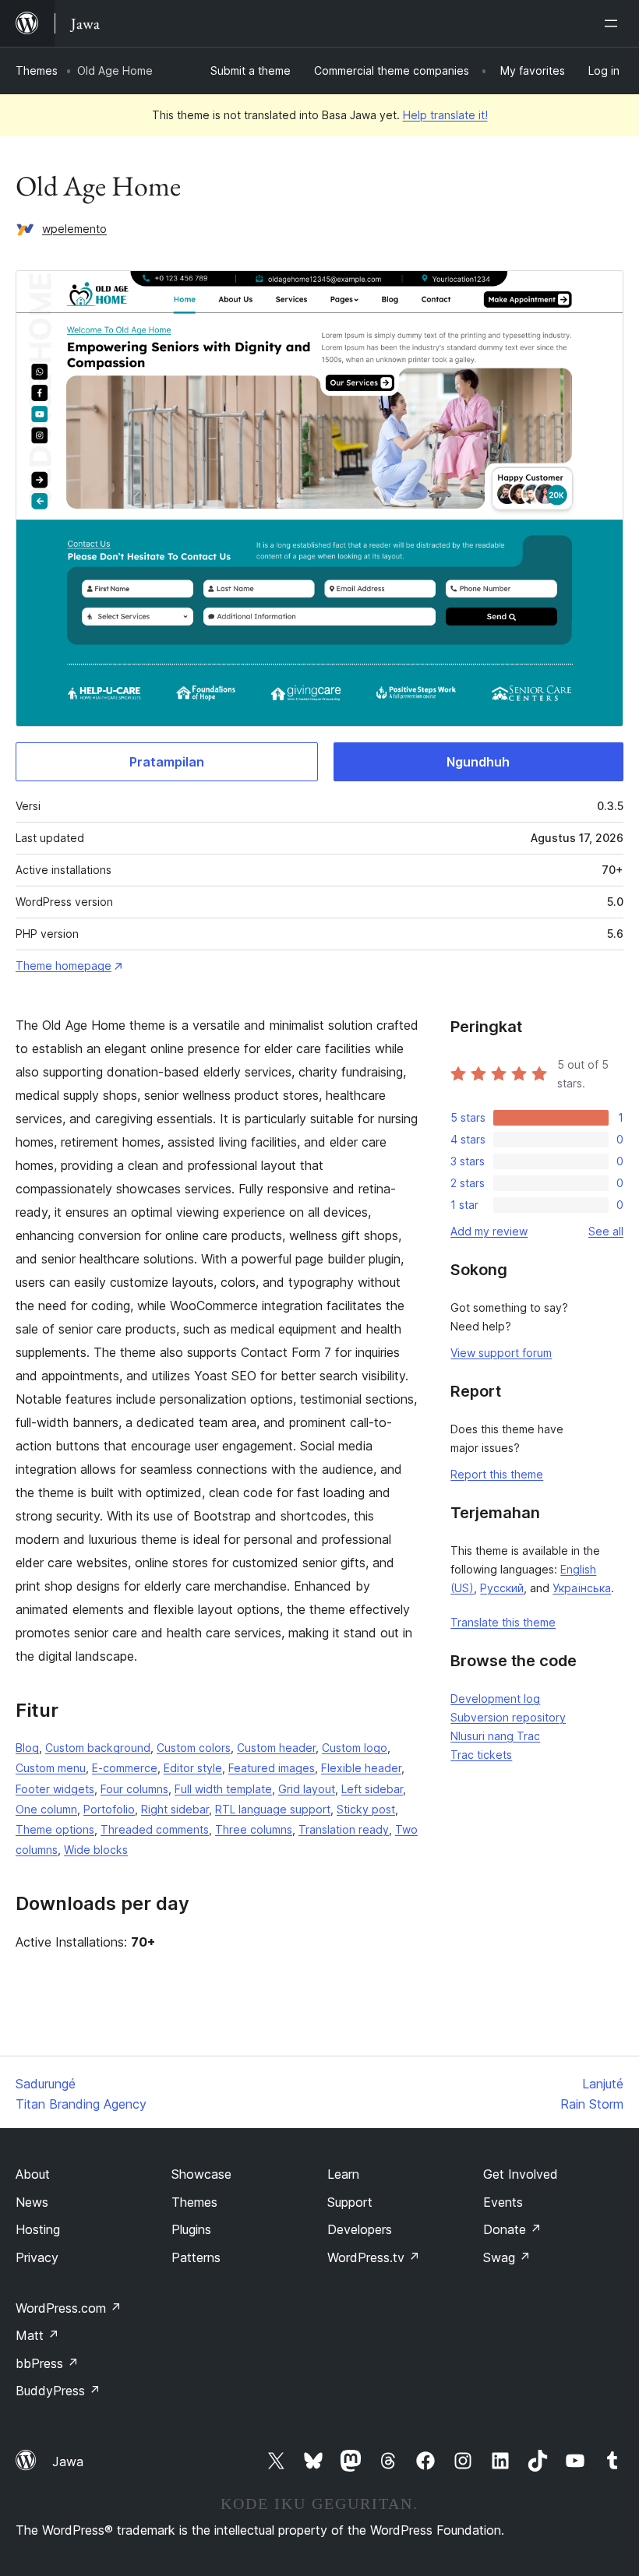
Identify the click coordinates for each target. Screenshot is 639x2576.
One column (46, 1809)
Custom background (98, 1748)
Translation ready (344, 1829)
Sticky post (366, 1809)
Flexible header (361, 1768)
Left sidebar (372, 1789)
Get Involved (521, 2174)
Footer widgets (55, 1789)
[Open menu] (614, 23)
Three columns (254, 1829)
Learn (343, 2174)
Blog (27, 1748)
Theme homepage (64, 966)
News (32, 2202)
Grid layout (307, 1789)
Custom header (276, 1748)
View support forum (501, 1353)
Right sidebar (175, 1809)
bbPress (47, 2363)
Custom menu (51, 1768)
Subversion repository (508, 1717)
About (33, 2174)
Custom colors (194, 1748)
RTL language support (273, 1809)
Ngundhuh (478, 762)
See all (606, 1231)
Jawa (68, 2461)
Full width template (223, 1789)
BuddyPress (58, 2391)
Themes (37, 70)
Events (503, 2202)
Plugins (191, 2229)
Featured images (272, 1768)
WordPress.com (69, 2308)
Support (350, 2202)
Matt (37, 2335)
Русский (502, 1588)
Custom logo (355, 1748)
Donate (512, 2229)
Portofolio (109, 1809)
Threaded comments (155, 1829)
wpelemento (74, 229)
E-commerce (125, 1768)
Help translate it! (445, 115)
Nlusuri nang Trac (495, 1736)
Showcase (201, 2174)
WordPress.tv (374, 2257)
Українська (582, 1588)
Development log (495, 1699)
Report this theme (497, 1474)
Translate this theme (503, 1622)
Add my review (489, 1231)
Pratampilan (167, 762)
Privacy (37, 2257)
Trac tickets (481, 1755)
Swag (507, 2257)
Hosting (38, 2229)
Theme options (55, 1829)
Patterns (196, 2257)
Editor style (193, 1768)
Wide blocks (96, 1850)
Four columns (134, 1789)
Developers (360, 2229)
